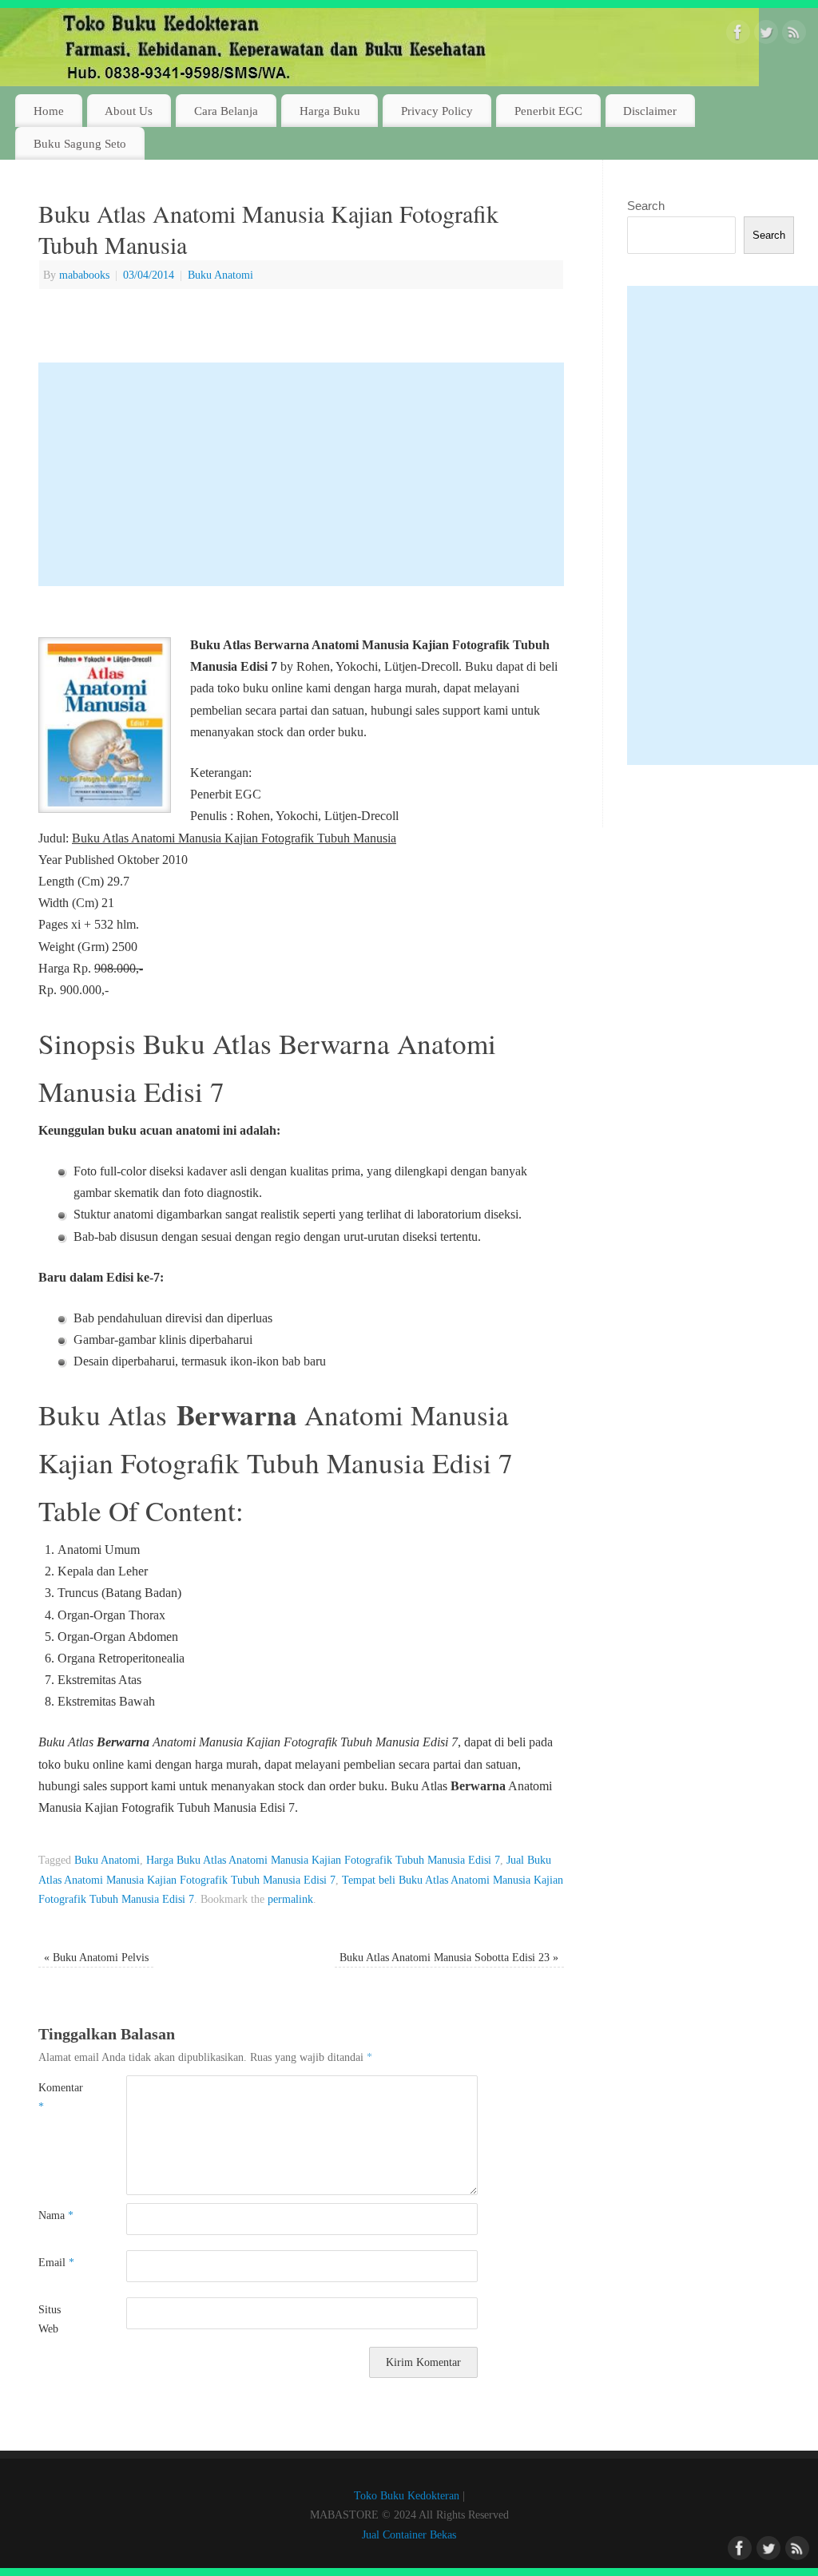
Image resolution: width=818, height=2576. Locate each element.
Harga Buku (330, 111)
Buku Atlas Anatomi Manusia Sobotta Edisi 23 (449, 1957)
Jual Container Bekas (409, 2534)
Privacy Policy (437, 111)
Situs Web (50, 2319)
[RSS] (794, 35)
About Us (129, 111)
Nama (56, 2215)
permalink (290, 1899)
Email (56, 2262)
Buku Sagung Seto (80, 143)
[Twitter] (766, 35)
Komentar (60, 2097)
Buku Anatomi (220, 275)
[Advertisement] (301, 474)
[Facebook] (738, 35)
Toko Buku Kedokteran (407, 2495)
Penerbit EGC (548, 111)
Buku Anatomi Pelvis (96, 1957)
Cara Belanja (226, 111)
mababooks (84, 275)
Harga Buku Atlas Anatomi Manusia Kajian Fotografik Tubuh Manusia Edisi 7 (323, 1860)
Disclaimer (650, 111)
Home (49, 111)
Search (646, 206)
